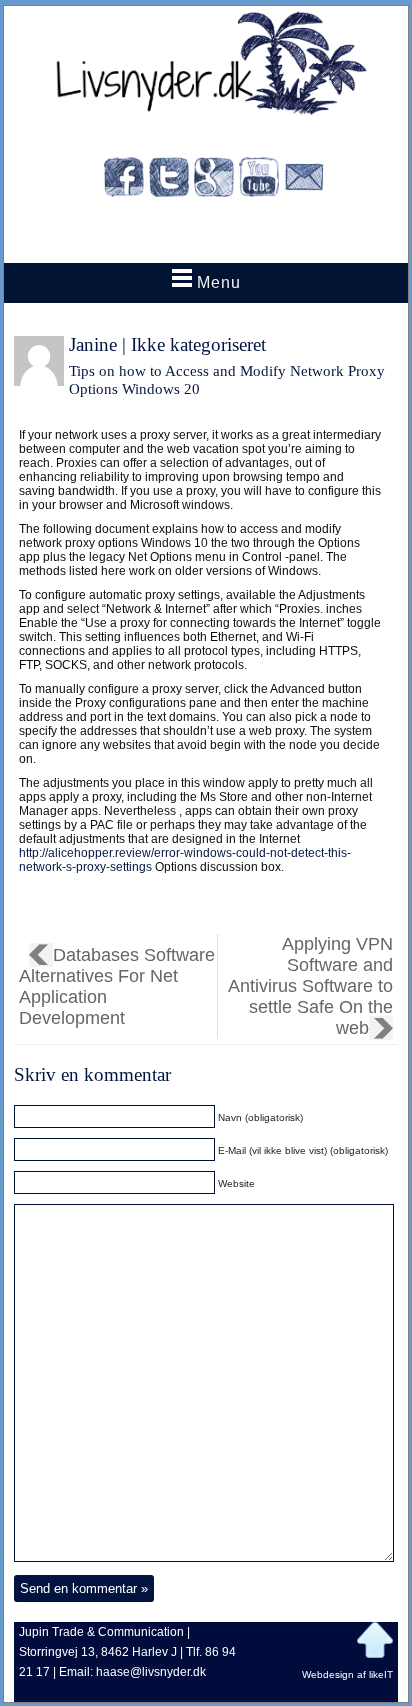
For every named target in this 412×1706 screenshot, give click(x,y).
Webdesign (328, 1674)
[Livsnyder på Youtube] (259, 180)
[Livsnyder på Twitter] (169, 180)
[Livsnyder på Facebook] (124, 180)
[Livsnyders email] (304, 180)
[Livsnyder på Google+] (214, 180)
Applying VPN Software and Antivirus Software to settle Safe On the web (310, 986)
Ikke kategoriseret (198, 344)
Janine (93, 344)
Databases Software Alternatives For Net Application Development (117, 986)
